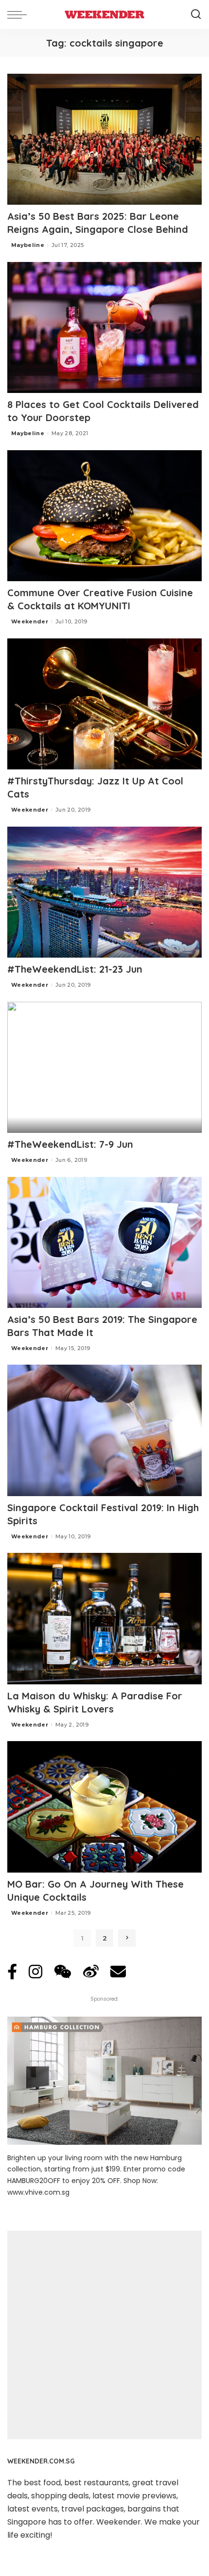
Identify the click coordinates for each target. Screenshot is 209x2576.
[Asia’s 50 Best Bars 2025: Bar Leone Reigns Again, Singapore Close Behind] (104, 139)
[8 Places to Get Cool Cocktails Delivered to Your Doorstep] (104, 327)
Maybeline (28, 245)
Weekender (30, 621)
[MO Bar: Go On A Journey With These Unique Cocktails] (104, 1807)
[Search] (196, 15)
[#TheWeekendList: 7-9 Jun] (104, 1067)
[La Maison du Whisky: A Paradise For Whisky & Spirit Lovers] (104, 1618)
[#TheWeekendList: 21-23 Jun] (104, 892)
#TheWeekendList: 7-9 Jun (70, 1144)
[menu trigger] (19, 15)
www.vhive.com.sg (38, 2192)
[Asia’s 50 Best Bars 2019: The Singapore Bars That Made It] (104, 1242)
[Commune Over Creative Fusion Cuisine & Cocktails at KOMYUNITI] (104, 516)
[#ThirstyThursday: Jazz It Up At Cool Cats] (104, 704)
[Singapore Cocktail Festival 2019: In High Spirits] (104, 1430)
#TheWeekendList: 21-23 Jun (75, 969)
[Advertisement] (104, 2335)
